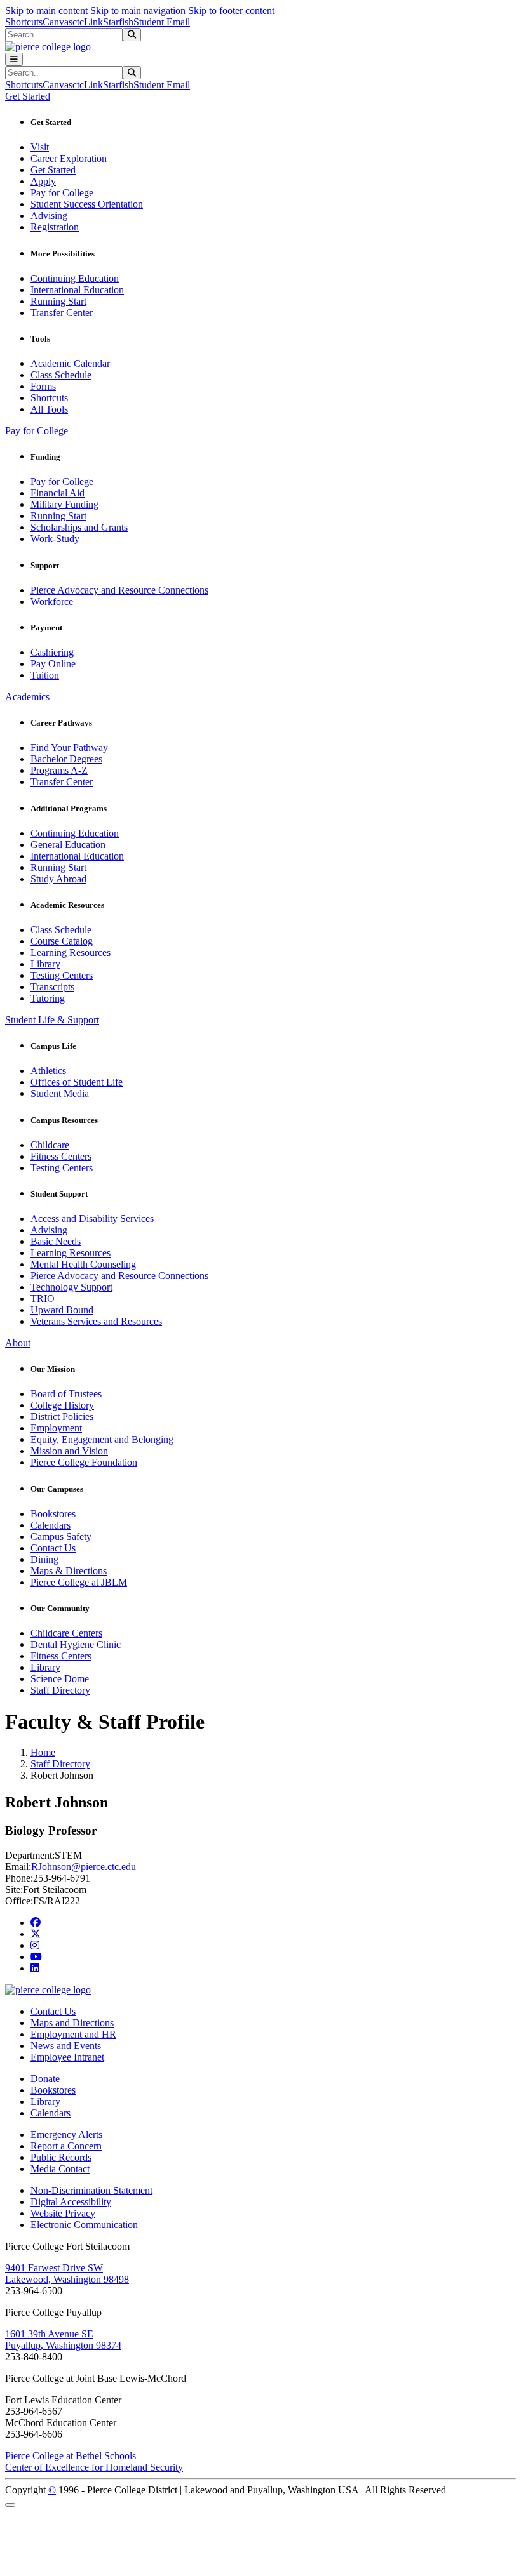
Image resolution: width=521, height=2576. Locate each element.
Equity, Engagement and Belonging (102, 1439)
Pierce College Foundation (84, 1462)
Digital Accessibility (71, 2202)
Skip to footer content (231, 10)
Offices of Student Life (77, 1082)
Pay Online (53, 664)
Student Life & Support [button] (52, 1020)
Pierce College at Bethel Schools (71, 2456)
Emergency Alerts (66, 2134)
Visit (40, 147)
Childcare (50, 1145)
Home (43, 1752)
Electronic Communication (84, 2225)
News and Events (66, 2046)
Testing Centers (62, 975)
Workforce (52, 601)
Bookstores (53, 1514)
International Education (77, 290)
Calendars (51, 1525)
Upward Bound (62, 1310)
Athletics (48, 1071)
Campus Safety (61, 1537)
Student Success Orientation (87, 204)
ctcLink (88, 22)
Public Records (61, 2157)
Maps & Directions (69, 1571)
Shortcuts (24, 22)
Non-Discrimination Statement (91, 2190)
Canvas (58, 22)
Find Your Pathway (69, 747)
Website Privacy (63, 2213)
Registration (55, 227)
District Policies (62, 1417)
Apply (43, 181)
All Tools (49, 409)
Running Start (58, 301)
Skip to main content (46, 10)
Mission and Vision (69, 1451)
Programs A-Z (59, 770)
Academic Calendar (70, 363)
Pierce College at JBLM (79, 1582)
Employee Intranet (67, 2057)
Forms (43, 386)
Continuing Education (75, 278)
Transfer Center (62, 313)
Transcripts (52, 987)
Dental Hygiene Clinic (76, 1644)
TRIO (43, 1298)
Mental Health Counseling (83, 1264)
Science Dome (60, 1679)
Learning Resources (71, 953)
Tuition (45, 675)
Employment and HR (73, 2034)
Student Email (162, 22)
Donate (45, 2079)
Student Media (60, 1093)
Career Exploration (69, 158)
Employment (56, 1428)
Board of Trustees (66, 1394)
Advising (49, 216)
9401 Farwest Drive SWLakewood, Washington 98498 (67, 2274)
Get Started (53, 170)
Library (45, 964)
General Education (68, 845)
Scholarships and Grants (79, 527)
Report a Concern (66, 2146)
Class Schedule (61, 375)
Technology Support (71, 1287)
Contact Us (53, 1548)
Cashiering (52, 652)
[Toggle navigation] (14, 59)
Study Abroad (58, 879)
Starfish (118, 22)
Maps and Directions (72, 2023)
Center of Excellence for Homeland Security (94, 2467)
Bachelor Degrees (66, 759)
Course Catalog (62, 941)
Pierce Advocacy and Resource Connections (119, 590)
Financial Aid (58, 493)
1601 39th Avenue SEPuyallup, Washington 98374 (63, 2340)
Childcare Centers (66, 1633)
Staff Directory (60, 1690)
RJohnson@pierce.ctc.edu (84, 1867)
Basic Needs (56, 1241)
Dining (44, 1559)
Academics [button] (27, 697)
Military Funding (64, 504)
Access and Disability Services (92, 1218)
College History (62, 1405)
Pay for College (62, 193)
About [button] (18, 1343)
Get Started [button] (28, 96)
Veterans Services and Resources (96, 1321)
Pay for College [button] (37, 431)
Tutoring (48, 998)
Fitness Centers (61, 1156)
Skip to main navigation (138, 10)
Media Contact (60, 2169)
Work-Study (55, 539)
